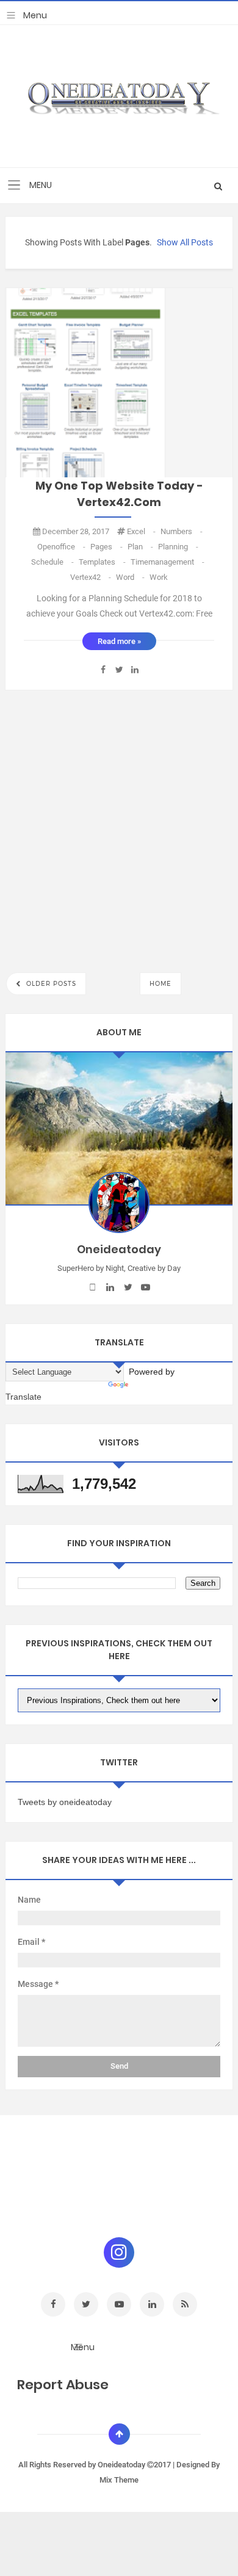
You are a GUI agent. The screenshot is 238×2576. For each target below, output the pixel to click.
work (159, 577)
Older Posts (50, 984)
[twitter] (128, 1287)
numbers (182, 531)
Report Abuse (63, 2385)
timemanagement (168, 562)
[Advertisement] (119, 828)
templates (103, 562)
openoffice (62, 547)
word (131, 577)
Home (160, 984)
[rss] (185, 2304)
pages (107, 547)
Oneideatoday (122, 2465)
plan (141, 547)
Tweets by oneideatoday (65, 1802)
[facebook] (92, 1287)
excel (142, 531)
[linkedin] (110, 1287)
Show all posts (185, 242)
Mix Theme (119, 2480)
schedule (53, 562)
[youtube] (146, 1287)
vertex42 (92, 577)
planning (178, 547)
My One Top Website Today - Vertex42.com (119, 494)
